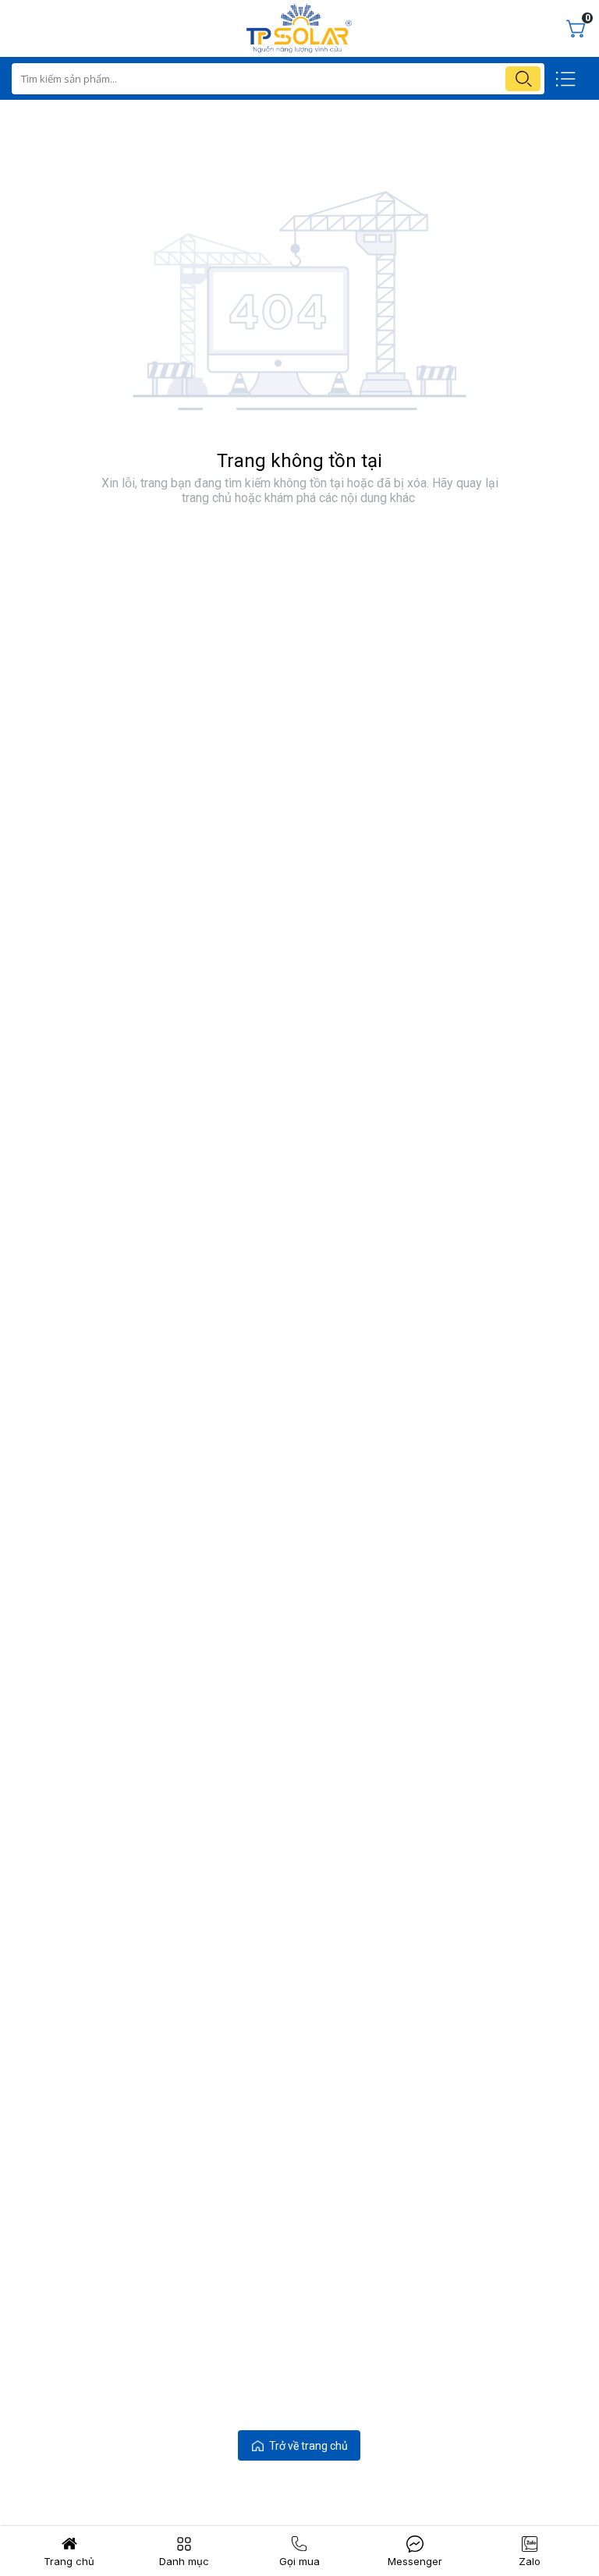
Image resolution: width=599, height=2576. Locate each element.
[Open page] (299, 28)
